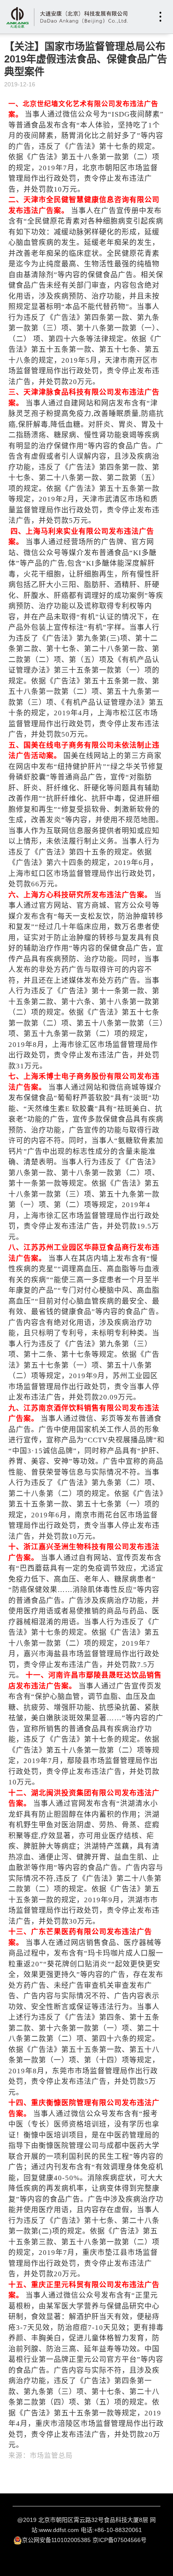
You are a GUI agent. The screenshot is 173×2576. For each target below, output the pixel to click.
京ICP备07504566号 (119, 2540)
